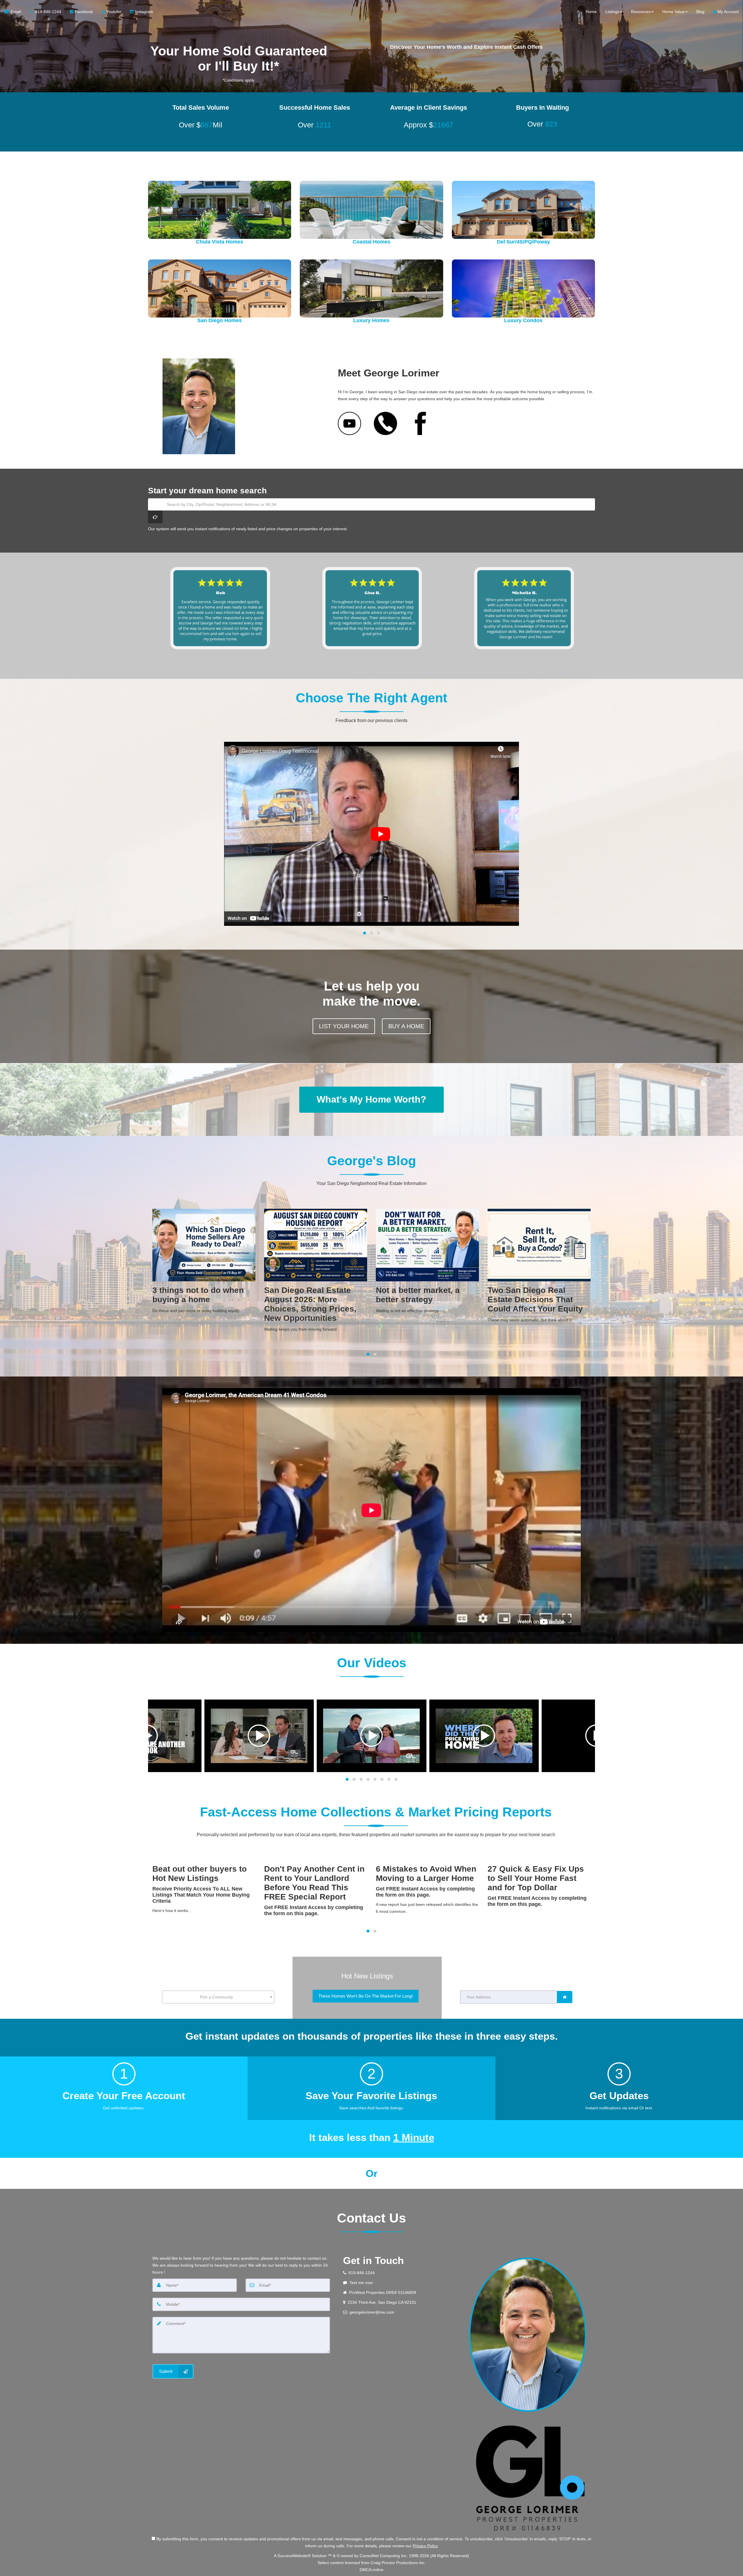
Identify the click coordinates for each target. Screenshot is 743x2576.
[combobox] (218, 1997)
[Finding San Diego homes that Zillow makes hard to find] (539, 1268)
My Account (727, 12)
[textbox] (218, 1997)
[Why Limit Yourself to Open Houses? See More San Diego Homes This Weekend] (427, 1276)
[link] (565, 1997)
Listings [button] (612, 12)
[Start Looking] (155, 517)
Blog (700, 12)
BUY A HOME (406, 1026)
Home (591, 12)
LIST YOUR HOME (344, 1026)
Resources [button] (641, 12)
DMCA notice (371, 2570)
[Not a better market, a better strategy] (204, 1263)
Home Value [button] (673, 12)
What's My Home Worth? (371, 1099)
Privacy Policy (425, 2546)
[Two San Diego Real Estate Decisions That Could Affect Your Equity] (316, 1268)
